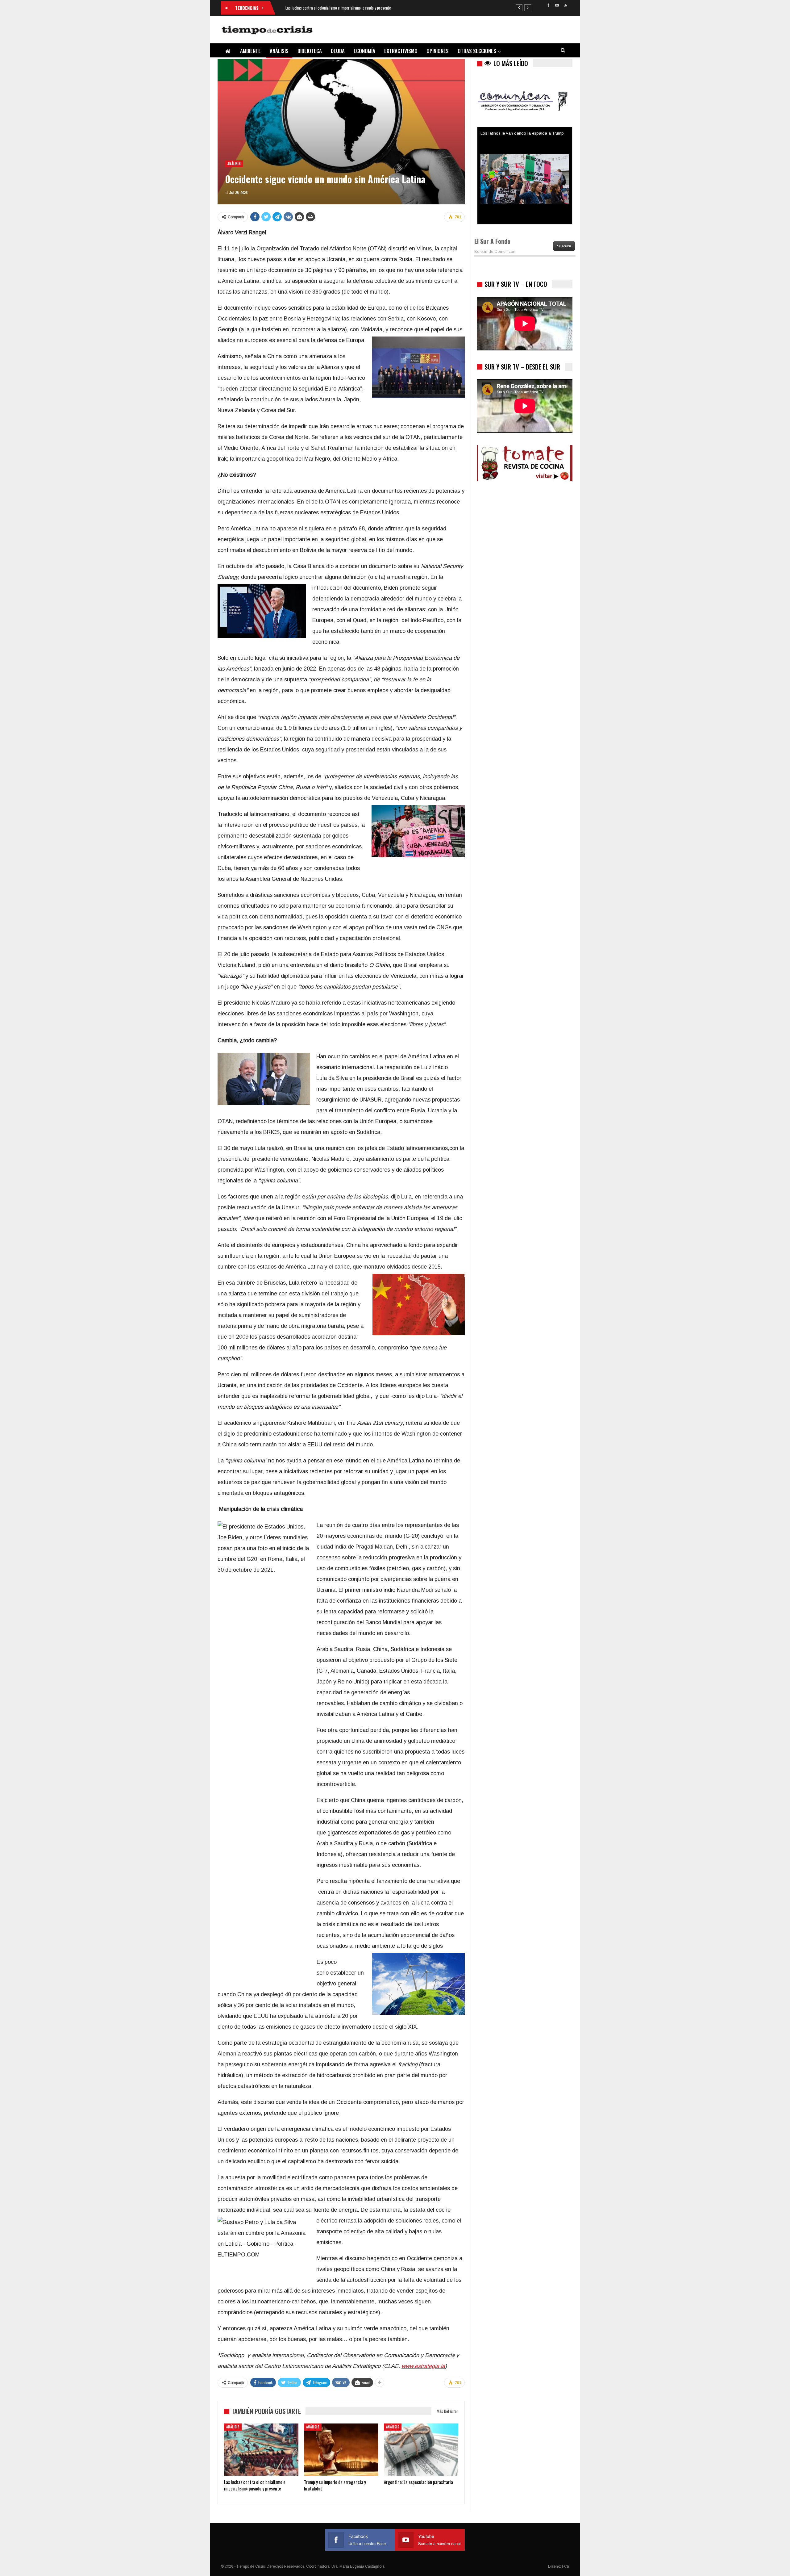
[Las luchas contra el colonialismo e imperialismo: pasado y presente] (261, 2450)
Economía (364, 51)
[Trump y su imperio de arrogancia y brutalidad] (341, 2450)
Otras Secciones (477, 51)
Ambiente (250, 51)
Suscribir (564, 246)
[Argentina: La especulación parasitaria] (421, 2450)
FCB (566, 2566)
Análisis (279, 51)
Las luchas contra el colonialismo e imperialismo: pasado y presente (338, 8)
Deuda (338, 51)
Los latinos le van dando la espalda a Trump (522, 129)
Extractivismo (401, 51)
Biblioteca (310, 51)
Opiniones (438, 51)
